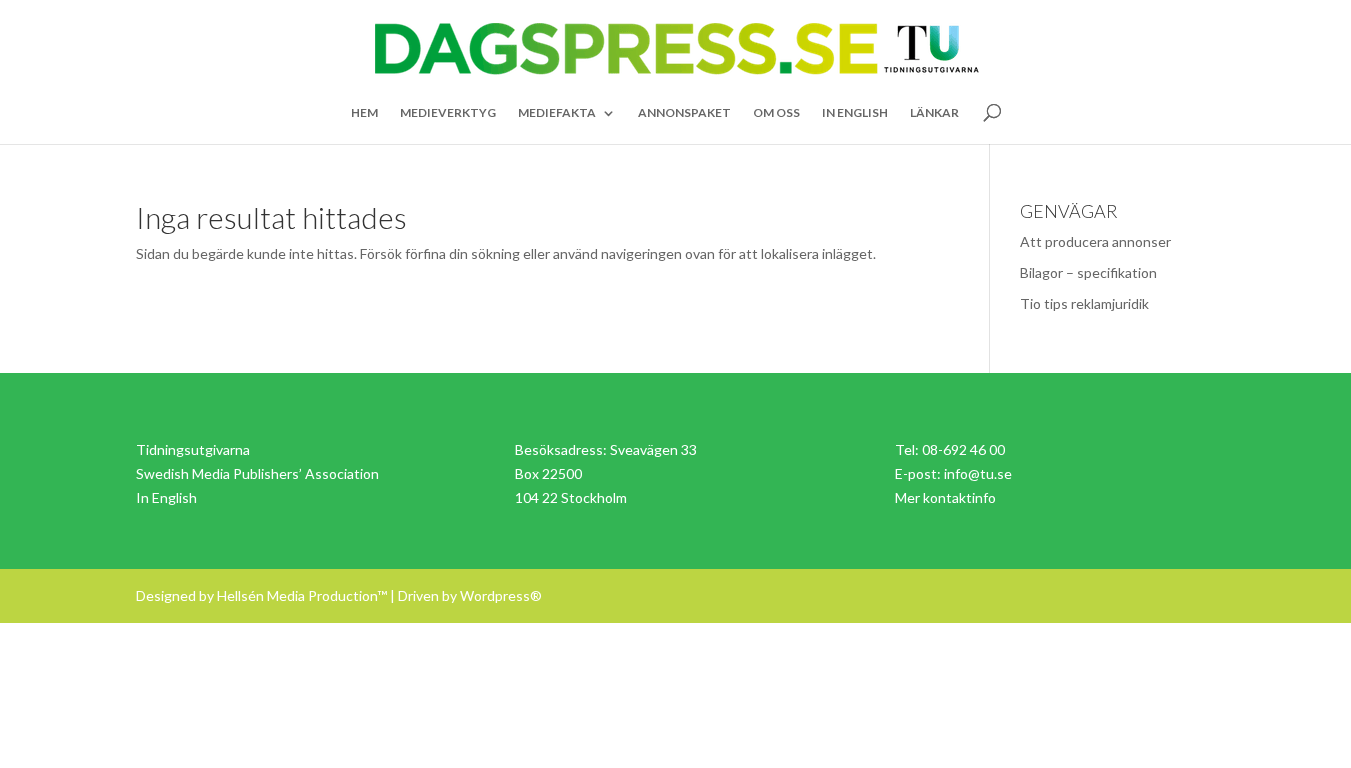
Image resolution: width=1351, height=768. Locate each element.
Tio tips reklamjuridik (1084, 303)
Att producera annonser (1095, 241)
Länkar (934, 113)
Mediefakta (557, 113)
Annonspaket (684, 113)
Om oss (776, 113)
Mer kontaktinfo (945, 497)
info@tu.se (978, 473)
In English (855, 113)
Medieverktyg (448, 113)
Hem (364, 113)
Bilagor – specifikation (1088, 272)
